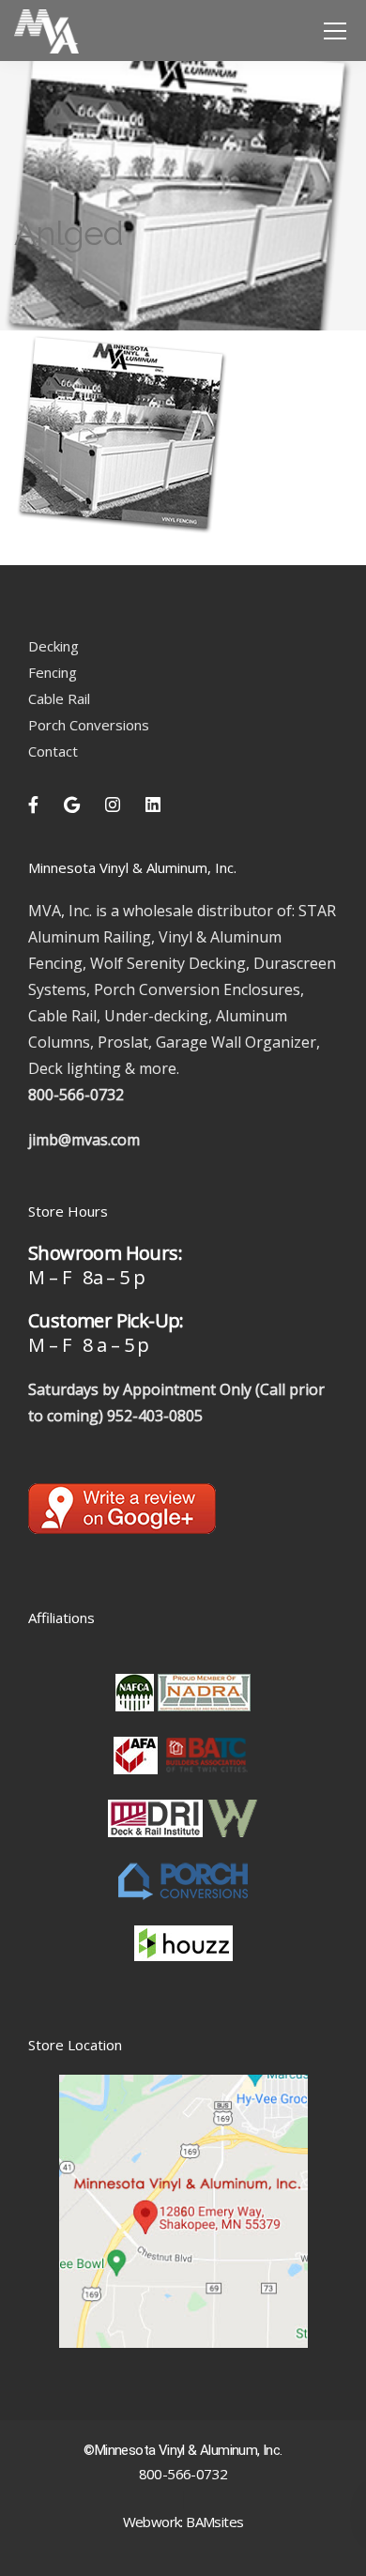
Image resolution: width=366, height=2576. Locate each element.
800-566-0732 (76, 1095)
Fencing (53, 672)
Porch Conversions (89, 725)
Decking (53, 646)
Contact (53, 751)
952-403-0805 (155, 1416)
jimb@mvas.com (84, 1140)
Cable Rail (59, 698)
